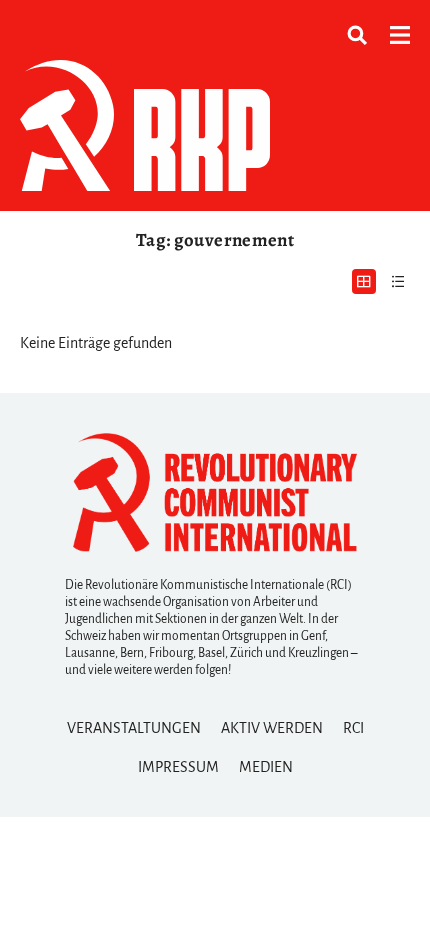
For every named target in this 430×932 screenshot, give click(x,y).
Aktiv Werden (272, 728)
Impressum (178, 767)
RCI (353, 728)
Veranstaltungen (134, 728)
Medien (266, 767)
